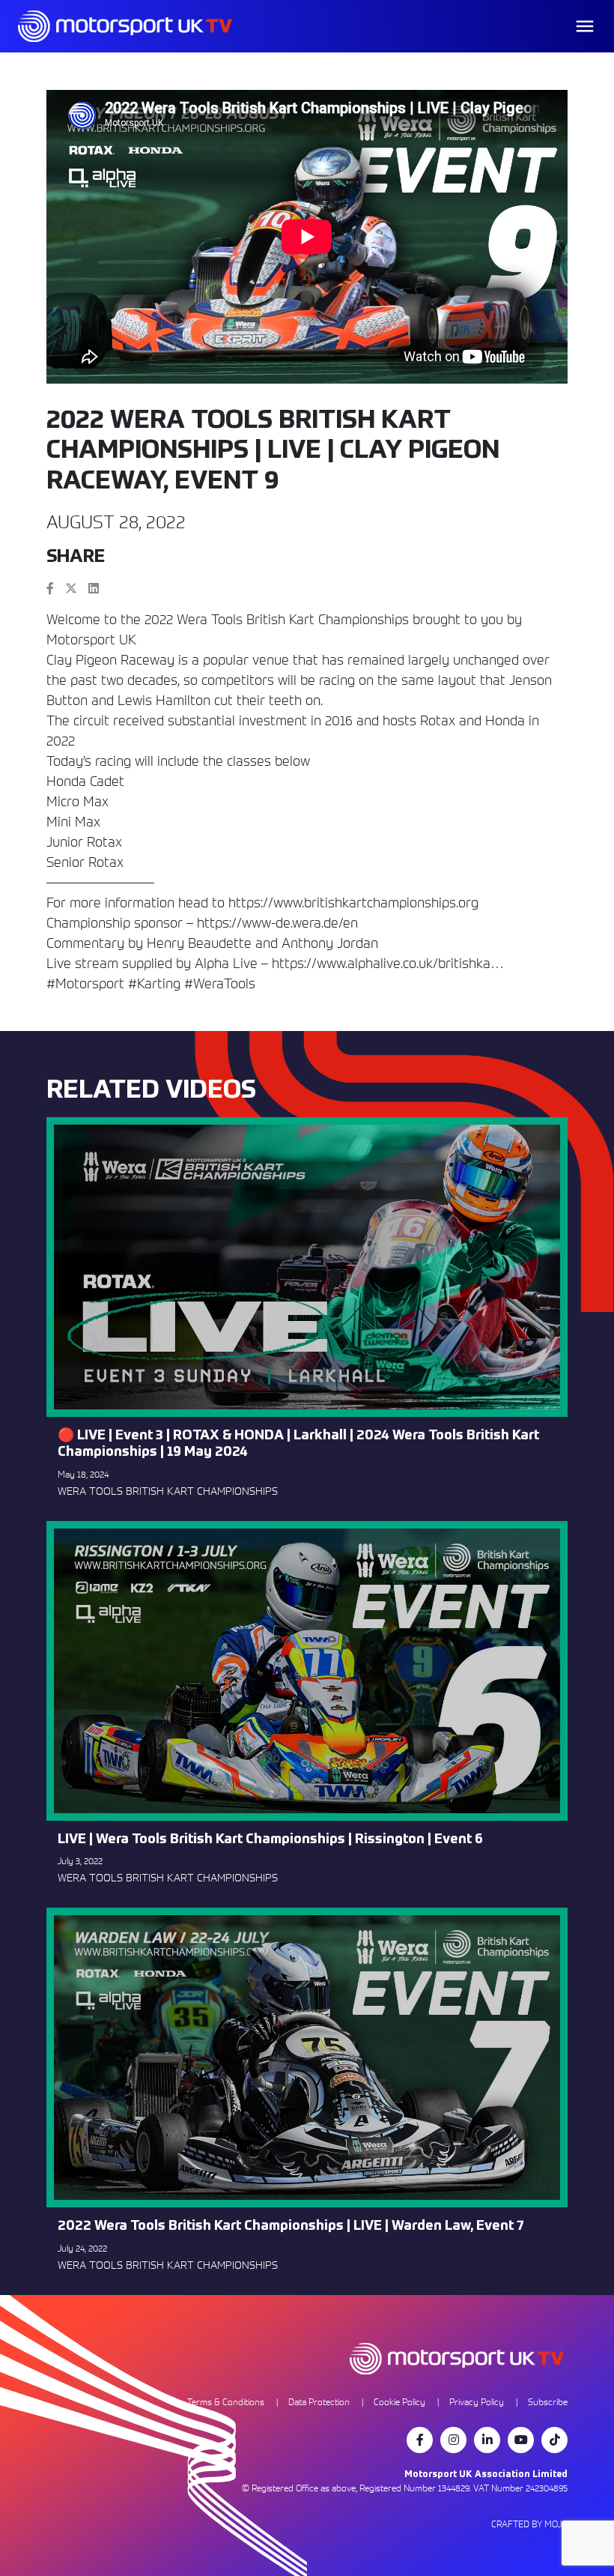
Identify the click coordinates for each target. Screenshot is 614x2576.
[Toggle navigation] (585, 26)
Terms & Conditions (226, 2402)
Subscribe (548, 2402)
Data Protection (319, 2402)
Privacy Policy (477, 2402)
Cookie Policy (399, 2402)
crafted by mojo (529, 2524)
